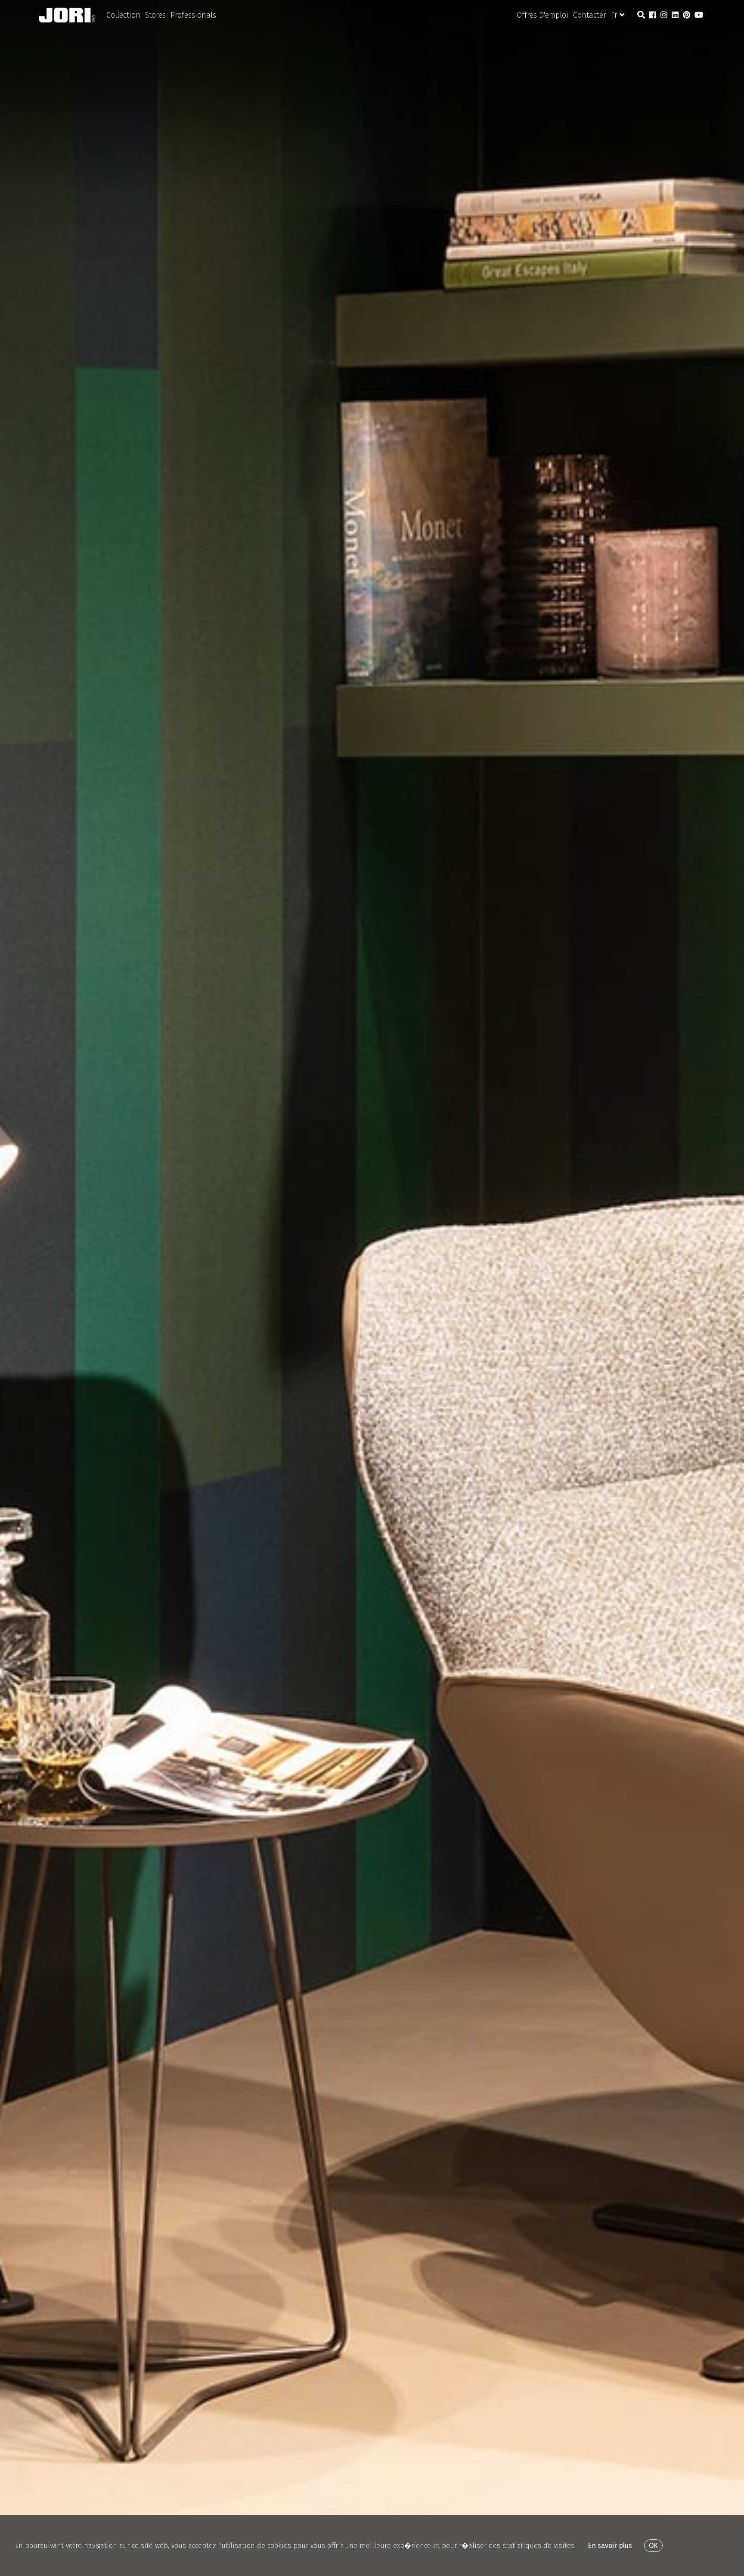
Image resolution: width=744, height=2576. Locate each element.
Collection (123, 15)
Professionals (193, 15)
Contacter (590, 15)
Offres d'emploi (542, 15)
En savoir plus (610, 2546)
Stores (155, 15)
